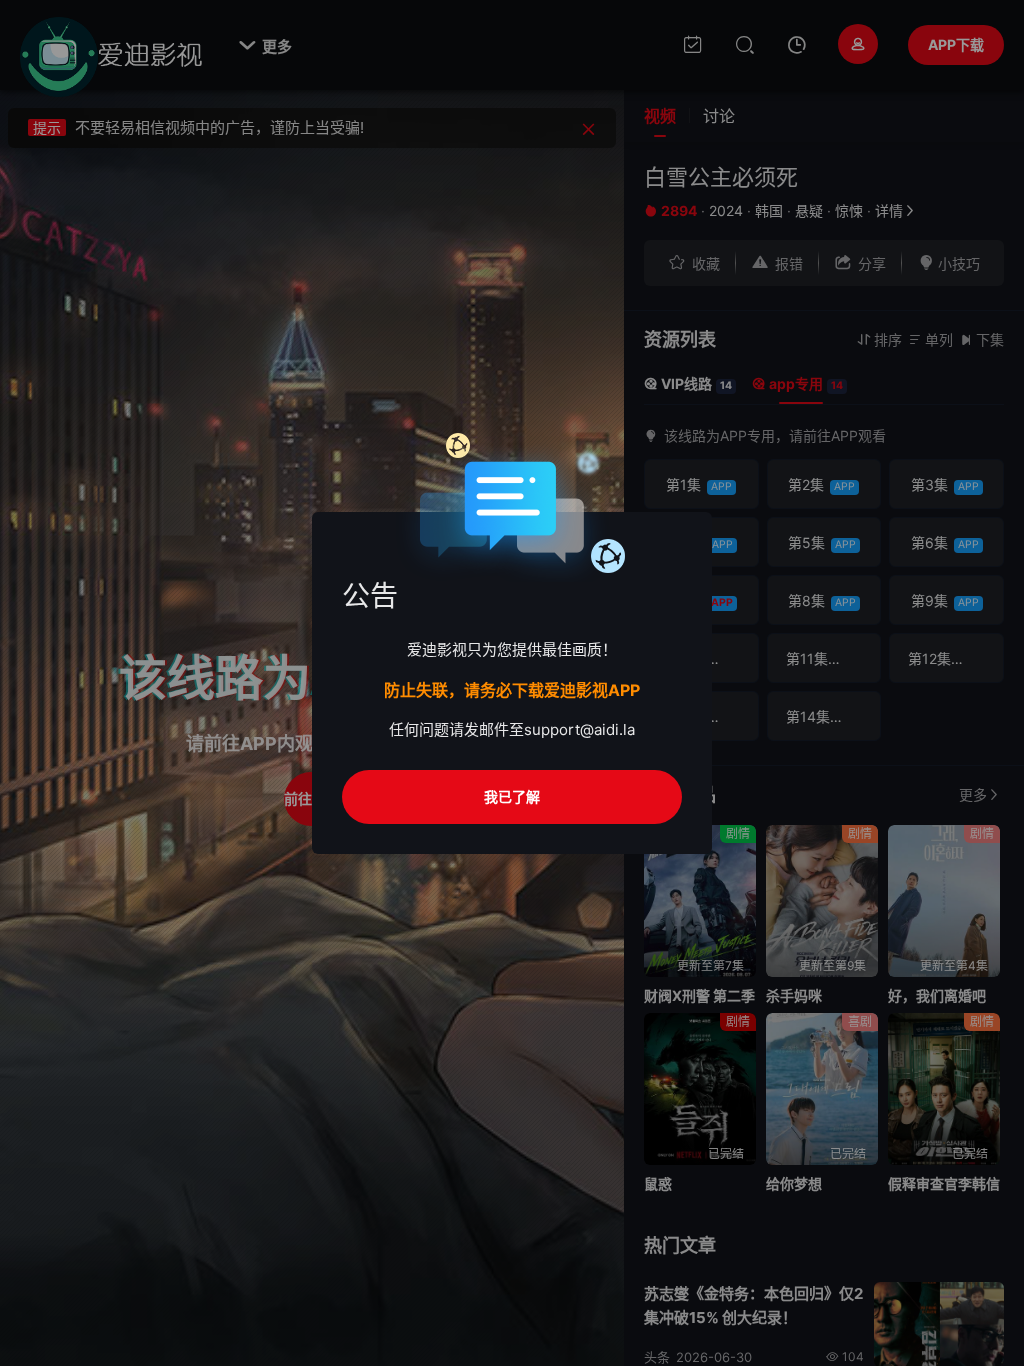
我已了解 (512, 796)
